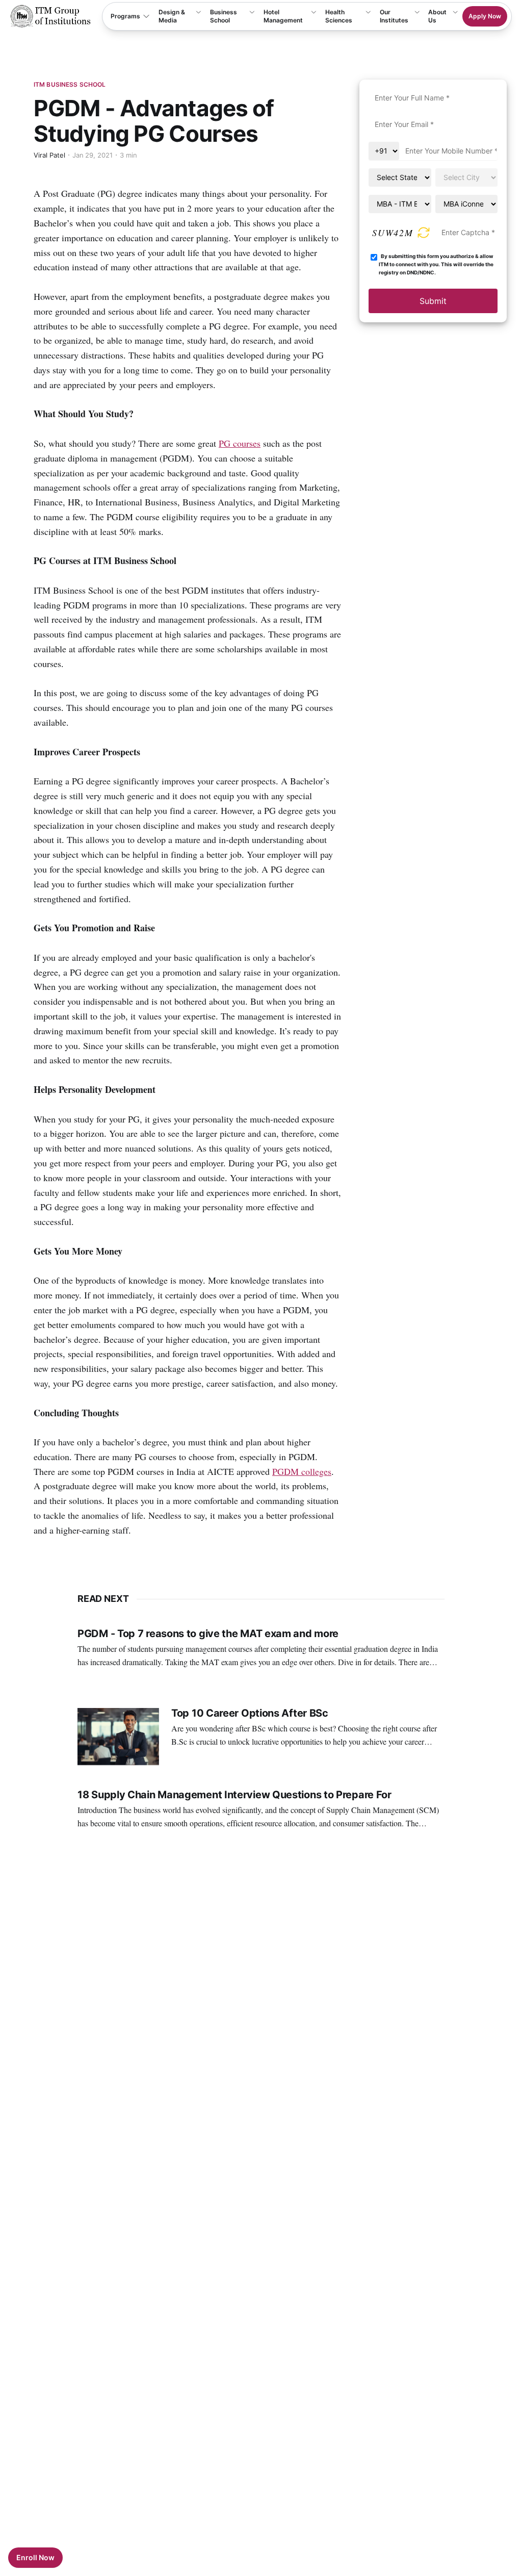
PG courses (240, 443)
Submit (433, 301)
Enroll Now (35, 2557)
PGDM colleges (302, 1471)
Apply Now (485, 16)
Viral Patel (49, 155)
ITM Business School (70, 84)
